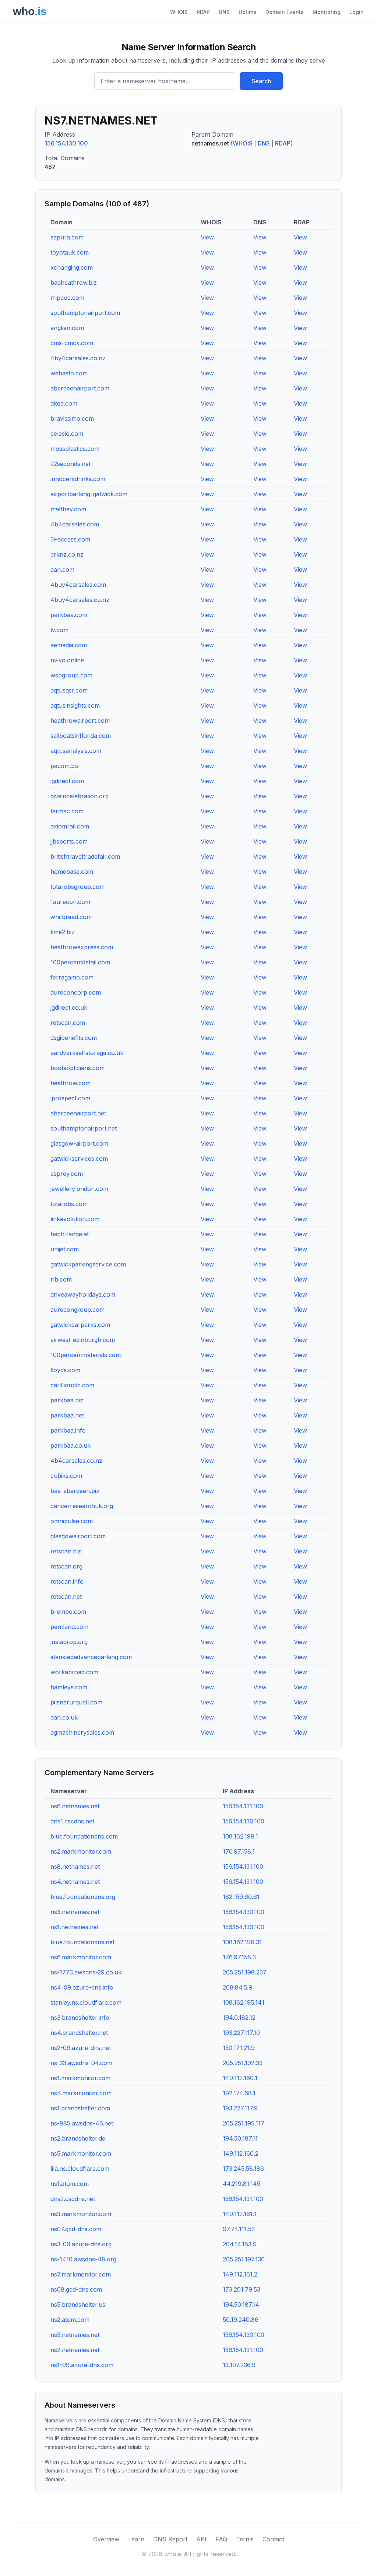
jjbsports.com (69, 841)
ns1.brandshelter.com (80, 2108)
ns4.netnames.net (75, 1882)
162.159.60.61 (241, 1897)
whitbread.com (71, 917)
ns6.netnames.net (75, 1806)
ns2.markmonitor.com (81, 1851)
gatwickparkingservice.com (88, 1264)
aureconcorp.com (76, 992)
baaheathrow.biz (74, 283)
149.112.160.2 (241, 2153)
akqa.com (64, 403)
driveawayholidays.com (83, 1294)
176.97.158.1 (239, 1851)
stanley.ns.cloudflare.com (86, 2002)
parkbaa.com (69, 615)
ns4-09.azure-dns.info (82, 1987)
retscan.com (68, 1023)
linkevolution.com (75, 1219)
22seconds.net (71, 464)
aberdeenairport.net (78, 1113)
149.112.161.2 (240, 2274)
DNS (224, 12)
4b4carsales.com (75, 524)
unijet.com (65, 1249)
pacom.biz (65, 766)
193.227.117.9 (240, 2108)
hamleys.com (69, 1687)
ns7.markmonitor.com (81, 2274)
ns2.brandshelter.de (78, 2138)
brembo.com (68, 1612)
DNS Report (170, 2539)
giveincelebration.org (80, 796)
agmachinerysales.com (82, 1732)
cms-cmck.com (72, 343)
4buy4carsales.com (78, 585)
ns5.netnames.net (75, 2335)
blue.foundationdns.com (84, 1836)
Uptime (248, 12)
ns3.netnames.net (75, 1912)
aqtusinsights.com (75, 705)
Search (261, 81)
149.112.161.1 (239, 2214)
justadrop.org (69, 1642)
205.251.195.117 (244, 2123)
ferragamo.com (72, 977)
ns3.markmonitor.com (81, 2214)
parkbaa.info (68, 1430)
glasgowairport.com (78, 1536)
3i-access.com (70, 539)
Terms (245, 2539)
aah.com (62, 569)
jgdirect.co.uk (69, 1007)
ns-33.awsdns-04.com (81, 2063)
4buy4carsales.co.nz (80, 600)
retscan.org (66, 1566)
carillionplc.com (72, 1385)
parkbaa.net (67, 1415)
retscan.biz (66, 1551)
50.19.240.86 (241, 2320)
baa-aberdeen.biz (75, 1491)
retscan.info (67, 1581)
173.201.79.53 (242, 2289)
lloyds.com (65, 1370)
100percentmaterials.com (86, 1355)
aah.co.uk (64, 1717)
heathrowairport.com (80, 721)
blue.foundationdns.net (82, 1942)
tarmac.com (67, 811)
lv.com (59, 630)
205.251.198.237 (245, 1972)
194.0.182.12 (239, 2018)
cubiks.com (66, 1476)
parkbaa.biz (67, 1400)
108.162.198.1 (240, 1836)
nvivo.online (67, 660)
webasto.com (69, 373)
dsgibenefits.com (74, 1038)
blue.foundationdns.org (83, 1897)
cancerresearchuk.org (82, 1506)
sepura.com (67, 237)
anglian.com (67, 328)
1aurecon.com (70, 902)
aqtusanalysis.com (76, 751)
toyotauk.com (70, 252)
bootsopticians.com (77, 1068)
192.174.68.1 (239, 2093)
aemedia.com (69, 645)
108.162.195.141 (244, 2002)
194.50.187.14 (241, 2305)
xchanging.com (72, 267)
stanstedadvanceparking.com (91, 1657)
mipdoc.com (67, 298)
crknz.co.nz (67, 554)
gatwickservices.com (79, 1159)
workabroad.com (74, 1672)
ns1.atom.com (70, 2184)
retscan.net (66, 1597)
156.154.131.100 (243, 1806)
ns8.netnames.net (75, 1867)
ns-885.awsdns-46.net (82, 2123)
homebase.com (72, 872)
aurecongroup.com (77, 1310)
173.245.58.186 (243, 2169)
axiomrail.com (70, 826)
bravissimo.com (72, 418)
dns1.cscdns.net (72, 1821)
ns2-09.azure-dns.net (81, 2048)
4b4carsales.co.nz (76, 1461)
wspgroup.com (71, 675)
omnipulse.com (72, 1521)
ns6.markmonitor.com (81, 1957)
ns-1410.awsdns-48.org (83, 2259)
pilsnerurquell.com (76, 1702)
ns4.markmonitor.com (81, 2093)
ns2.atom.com (70, 2320)
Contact (273, 2539)
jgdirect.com (67, 781)
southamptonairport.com (85, 313)
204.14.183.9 (240, 2244)
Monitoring (327, 12)
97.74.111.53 (239, 2229)
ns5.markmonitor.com (81, 2153)
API (201, 2539)
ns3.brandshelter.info (80, 2018)
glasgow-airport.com (79, 1143)
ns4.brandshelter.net (79, 2033)
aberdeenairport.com (80, 388)
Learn (136, 2539)
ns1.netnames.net (75, 1927)
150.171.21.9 (239, 2048)
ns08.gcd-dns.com (76, 2289)
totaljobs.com (69, 1204)
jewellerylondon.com (79, 1189)
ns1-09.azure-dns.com (82, 2365)
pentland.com (69, 1627)
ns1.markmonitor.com (80, 2078)
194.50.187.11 (240, 2138)
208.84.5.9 (237, 1987)
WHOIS (179, 12)
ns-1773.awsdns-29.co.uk (86, 1972)
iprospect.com (70, 1098)
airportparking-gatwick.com (89, 494)
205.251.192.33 (243, 2063)
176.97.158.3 (239, 1957)
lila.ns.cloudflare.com (80, 2169)
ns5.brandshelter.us (78, 2305)
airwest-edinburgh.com (83, 1340)
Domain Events (285, 12)
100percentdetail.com (80, 962)
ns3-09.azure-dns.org (81, 2244)
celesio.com (67, 434)
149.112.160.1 (240, 2078)
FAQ (221, 2539)
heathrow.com (71, 1083)
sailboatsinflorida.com (81, 736)
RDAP (203, 12)
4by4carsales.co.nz (78, 358)
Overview (106, 2539)
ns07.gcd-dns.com (76, 2229)
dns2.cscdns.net (73, 2199)
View (207, 237)
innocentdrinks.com (78, 479)
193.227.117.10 (241, 2033)
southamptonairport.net (84, 1128)
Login (357, 12)
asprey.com (67, 1174)
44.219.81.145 (242, 2184)
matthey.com (68, 509)
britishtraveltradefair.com (85, 856)
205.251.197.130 (244, 2259)
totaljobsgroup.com (77, 887)
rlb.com (61, 1279)
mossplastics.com (75, 449)
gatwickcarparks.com (80, 1325)
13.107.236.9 (239, 2365)
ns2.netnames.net (75, 2350)
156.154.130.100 (66, 143)
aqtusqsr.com (69, 690)
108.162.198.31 (242, 1942)
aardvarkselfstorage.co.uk (87, 1053)
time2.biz (63, 932)
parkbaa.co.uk (71, 1445)
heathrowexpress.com (82, 947)
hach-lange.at (70, 1234)
